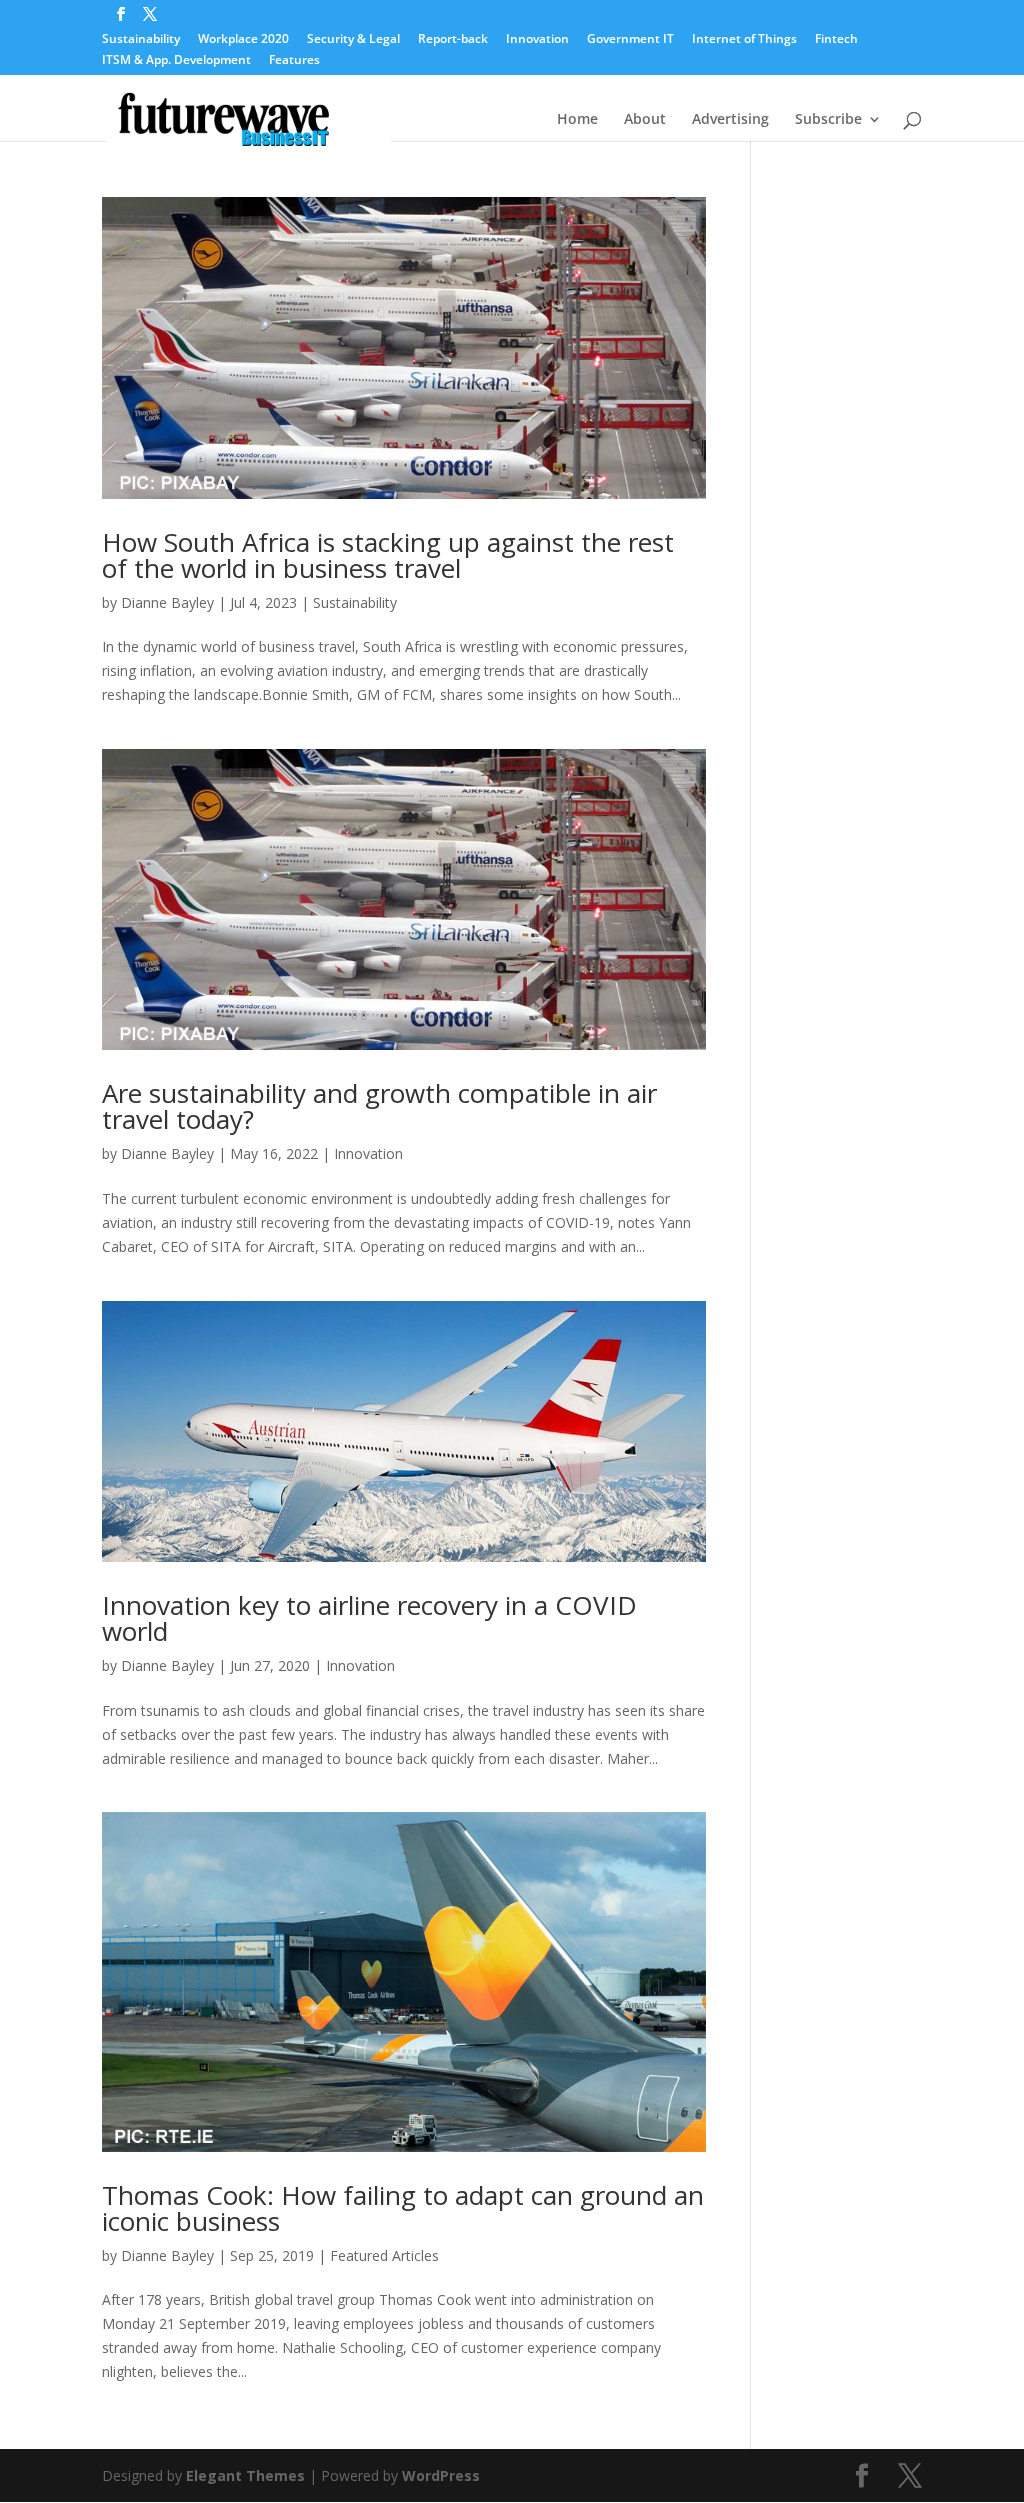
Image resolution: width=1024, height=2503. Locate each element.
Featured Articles (384, 2255)
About (645, 120)
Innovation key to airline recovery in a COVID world (369, 1618)
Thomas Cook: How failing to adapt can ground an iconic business (403, 2208)
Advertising (730, 120)
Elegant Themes (245, 2475)
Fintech (836, 40)
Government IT (630, 40)
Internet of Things (744, 40)
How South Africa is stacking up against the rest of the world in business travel (388, 555)
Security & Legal (353, 40)
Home (577, 120)
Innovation (537, 40)
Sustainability (141, 40)
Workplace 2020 (243, 40)
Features (294, 61)
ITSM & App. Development (176, 61)
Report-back (453, 40)
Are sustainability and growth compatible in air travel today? (379, 1106)
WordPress (441, 2475)
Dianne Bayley (167, 602)
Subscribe (828, 120)
